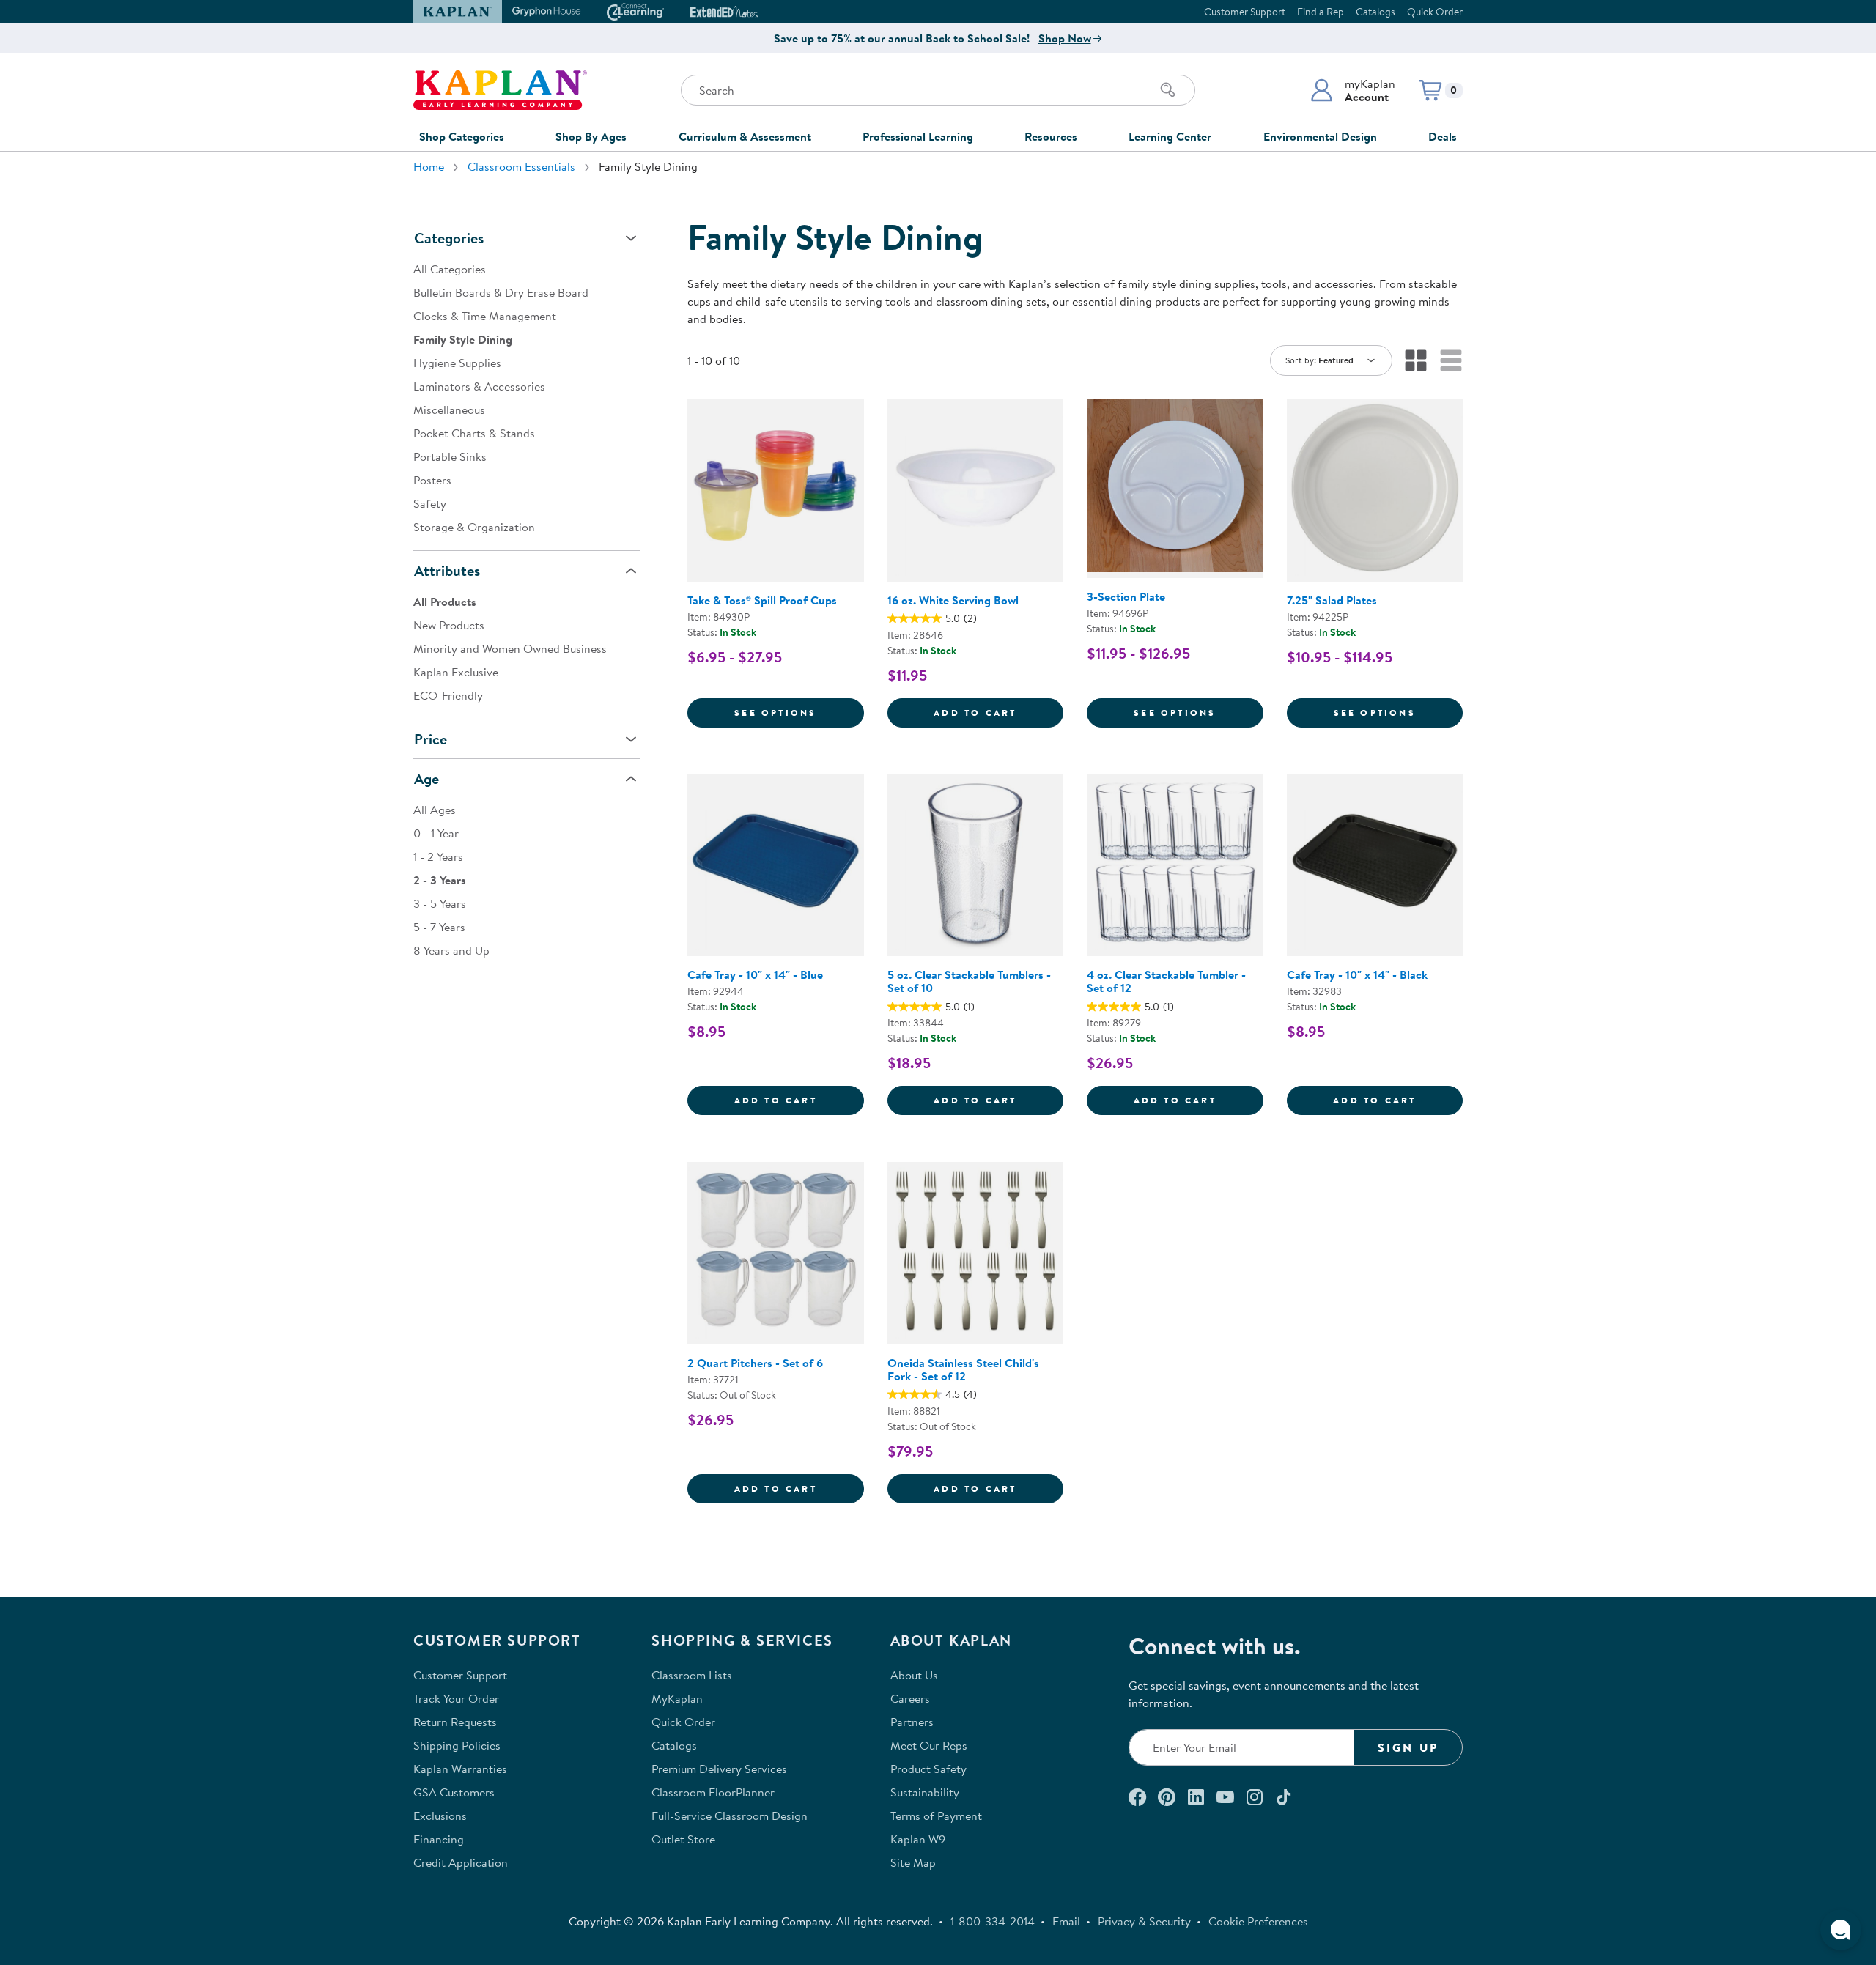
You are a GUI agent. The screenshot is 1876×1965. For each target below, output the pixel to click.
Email (1066, 1921)
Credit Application (461, 1862)
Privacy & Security (1144, 1921)
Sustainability (925, 1792)
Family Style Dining (463, 339)
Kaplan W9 (918, 1839)
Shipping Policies (457, 1745)
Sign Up (1408, 1747)
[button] (1352, 90)
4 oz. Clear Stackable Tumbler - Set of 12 (1166, 981)
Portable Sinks (450, 456)
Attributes (447, 570)
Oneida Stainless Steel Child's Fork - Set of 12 (963, 1369)
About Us (914, 1675)
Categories (449, 238)
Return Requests (455, 1722)
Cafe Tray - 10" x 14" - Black (1357, 974)
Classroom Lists (692, 1675)
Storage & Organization (474, 527)
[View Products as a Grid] (1416, 360)
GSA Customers (454, 1792)
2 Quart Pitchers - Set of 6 (755, 1363)
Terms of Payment (936, 1816)
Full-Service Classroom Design (730, 1816)
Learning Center (1170, 136)
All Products (445, 602)
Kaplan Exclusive (456, 672)
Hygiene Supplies (457, 363)
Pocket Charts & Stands (474, 433)
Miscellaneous (449, 410)
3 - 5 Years (440, 903)
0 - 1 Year (436, 833)
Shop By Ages (591, 136)
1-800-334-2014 (993, 1921)
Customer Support (1245, 12)
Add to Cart (998, 712)
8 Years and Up (451, 950)
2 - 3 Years (440, 880)
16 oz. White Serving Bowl (953, 600)
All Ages (435, 810)
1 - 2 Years (438, 856)
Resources (1051, 136)
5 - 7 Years (439, 927)
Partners (912, 1722)
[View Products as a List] (1451, 360)
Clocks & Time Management (485, 316)
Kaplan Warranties (460, 1769)
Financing (439, 1839)
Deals (1443, 136)
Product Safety (928, 1769)
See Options (799, 712)
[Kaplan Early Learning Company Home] (500, 90)
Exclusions (440, 1816)
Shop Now (1065, 38)
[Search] (1168, 90)
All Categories (450, 269)
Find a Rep (1321, 12)
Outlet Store (683, 1839)
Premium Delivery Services (719, 1769)
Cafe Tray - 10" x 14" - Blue (755, 974)
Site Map (913, 1862)
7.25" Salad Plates (1332, 600)
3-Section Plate (1126, 596)
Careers (910, 1698)
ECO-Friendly (448, 695)
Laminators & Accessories (479, 386)
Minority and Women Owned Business (510, 648)
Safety (430, 503)
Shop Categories (462, 136)
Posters (432, 480)
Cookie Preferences (1258, 1921)
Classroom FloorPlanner (713, 1792)
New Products (449, 625)
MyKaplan (677, 1698)
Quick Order (1435, 12)
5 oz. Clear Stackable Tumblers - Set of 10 (969, 981)
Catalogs (1375, 12)
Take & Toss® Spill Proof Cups (762, 600)
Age (426, 778)
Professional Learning (918, 136)
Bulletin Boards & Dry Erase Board (501, 292)
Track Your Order (456, 1698)
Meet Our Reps (929, 1745)
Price (431, 739)
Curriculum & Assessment (745, 136)
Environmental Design (1320, 136)
